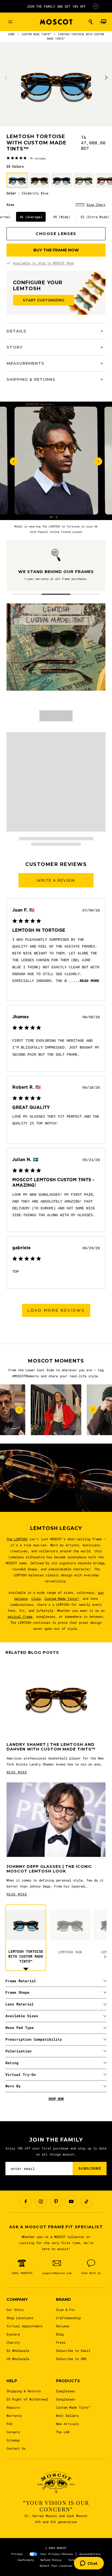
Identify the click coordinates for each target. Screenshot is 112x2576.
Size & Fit (66, 2310)
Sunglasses (66, 2399)
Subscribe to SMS (71, 2359)
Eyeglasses (66, 2391)
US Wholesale (18, 2359)
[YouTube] (71, 2201)
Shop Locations (20, 2318)
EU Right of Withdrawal (27, 2399)
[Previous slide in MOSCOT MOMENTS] (19, 1410)
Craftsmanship (68, 2318)
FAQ (9, 2424)
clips (36, 1598)
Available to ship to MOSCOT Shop (43, 263)
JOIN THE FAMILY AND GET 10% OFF (56, 6)
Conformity (26, 2560)
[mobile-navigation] (10, 22)
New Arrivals (67, 2424)
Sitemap (13, 2440)
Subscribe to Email (73, 2351)
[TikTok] (86, 2201)
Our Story (15, 2310)
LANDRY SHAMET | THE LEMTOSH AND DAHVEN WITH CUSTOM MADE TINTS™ (51, 1747)
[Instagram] (41, 2201)
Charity (13, 2342)
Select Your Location (56, 2566)
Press (61, 2342)
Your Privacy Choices (57, 2554)
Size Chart (96, 204)
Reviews (63, 2326)
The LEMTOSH (17, 1539)
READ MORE (17, 1772)
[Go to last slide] (14, 462)
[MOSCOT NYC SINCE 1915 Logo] (56, 22)
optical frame (20, 1616)
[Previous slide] (6, 78)
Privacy (17, 2554)
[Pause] (96, 6)
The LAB (63, 2432)
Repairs (13, 2407)
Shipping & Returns (24, 2391)
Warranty (14, 2415)
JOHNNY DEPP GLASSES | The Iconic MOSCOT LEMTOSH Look (49, 1869)
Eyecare (13, 2334)
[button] (91, 22)
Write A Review (56, 880)
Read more (89, 981)
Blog (60, 2334)
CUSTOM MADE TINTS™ (36, 34)
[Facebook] (26, 2201)
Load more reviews (56, 1310)
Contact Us (16, 2448)
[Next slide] (106, 78)
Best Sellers (67, 2415)
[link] (26, 158)
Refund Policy (51, 2560)
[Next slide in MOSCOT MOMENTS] (93, 1410)
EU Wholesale (18, 2351)
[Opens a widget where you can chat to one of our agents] (89, 2564)
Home (11, 34)
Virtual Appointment (25, 2326)
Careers (13, 2432)
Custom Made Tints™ (62, 1598)
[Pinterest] (56, 2201)
